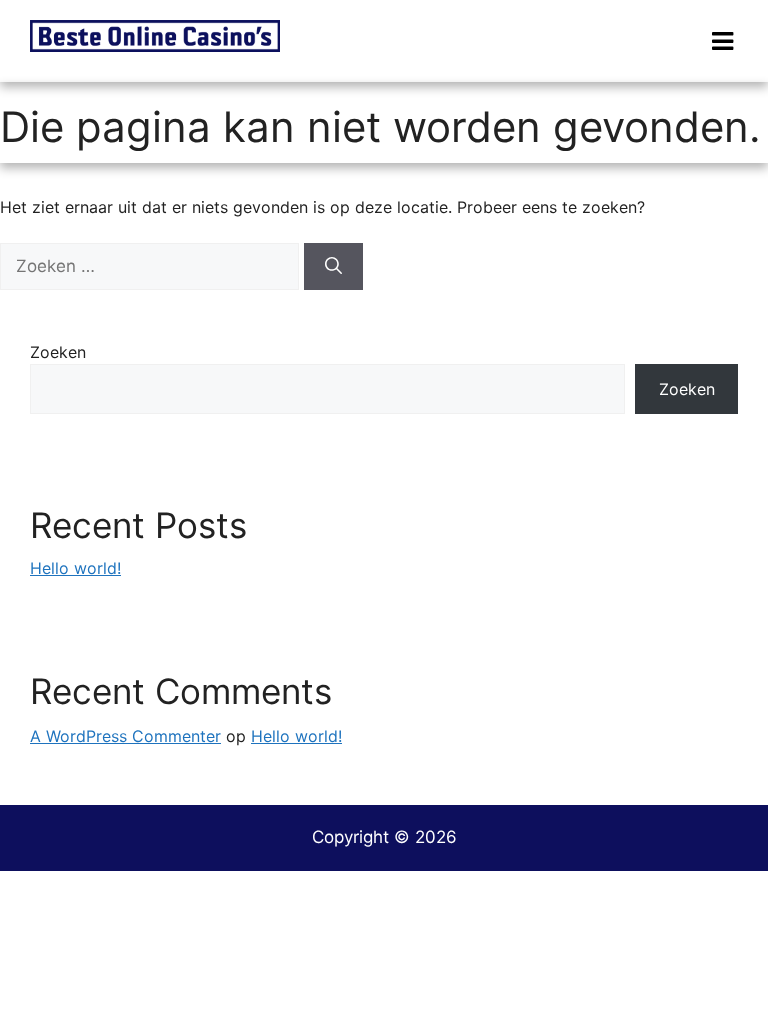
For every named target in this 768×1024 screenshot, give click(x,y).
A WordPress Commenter (125, 736)
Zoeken (58, 352)
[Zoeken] (333, 267)
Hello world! (75, 568)
